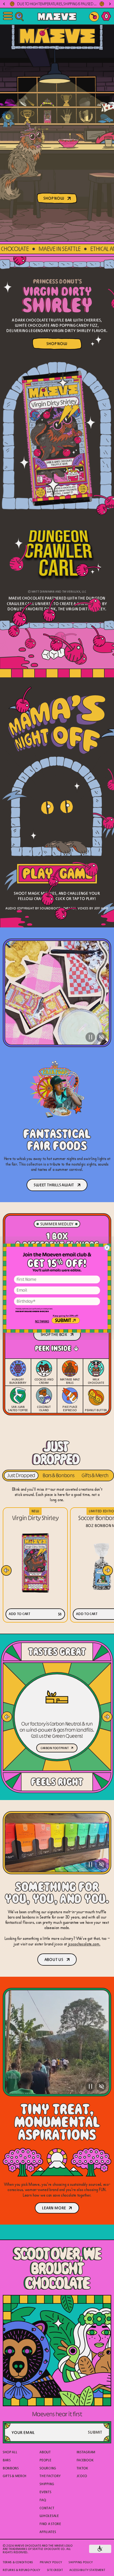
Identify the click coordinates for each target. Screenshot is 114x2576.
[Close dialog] (107, 1248)
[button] (42, 1322)
